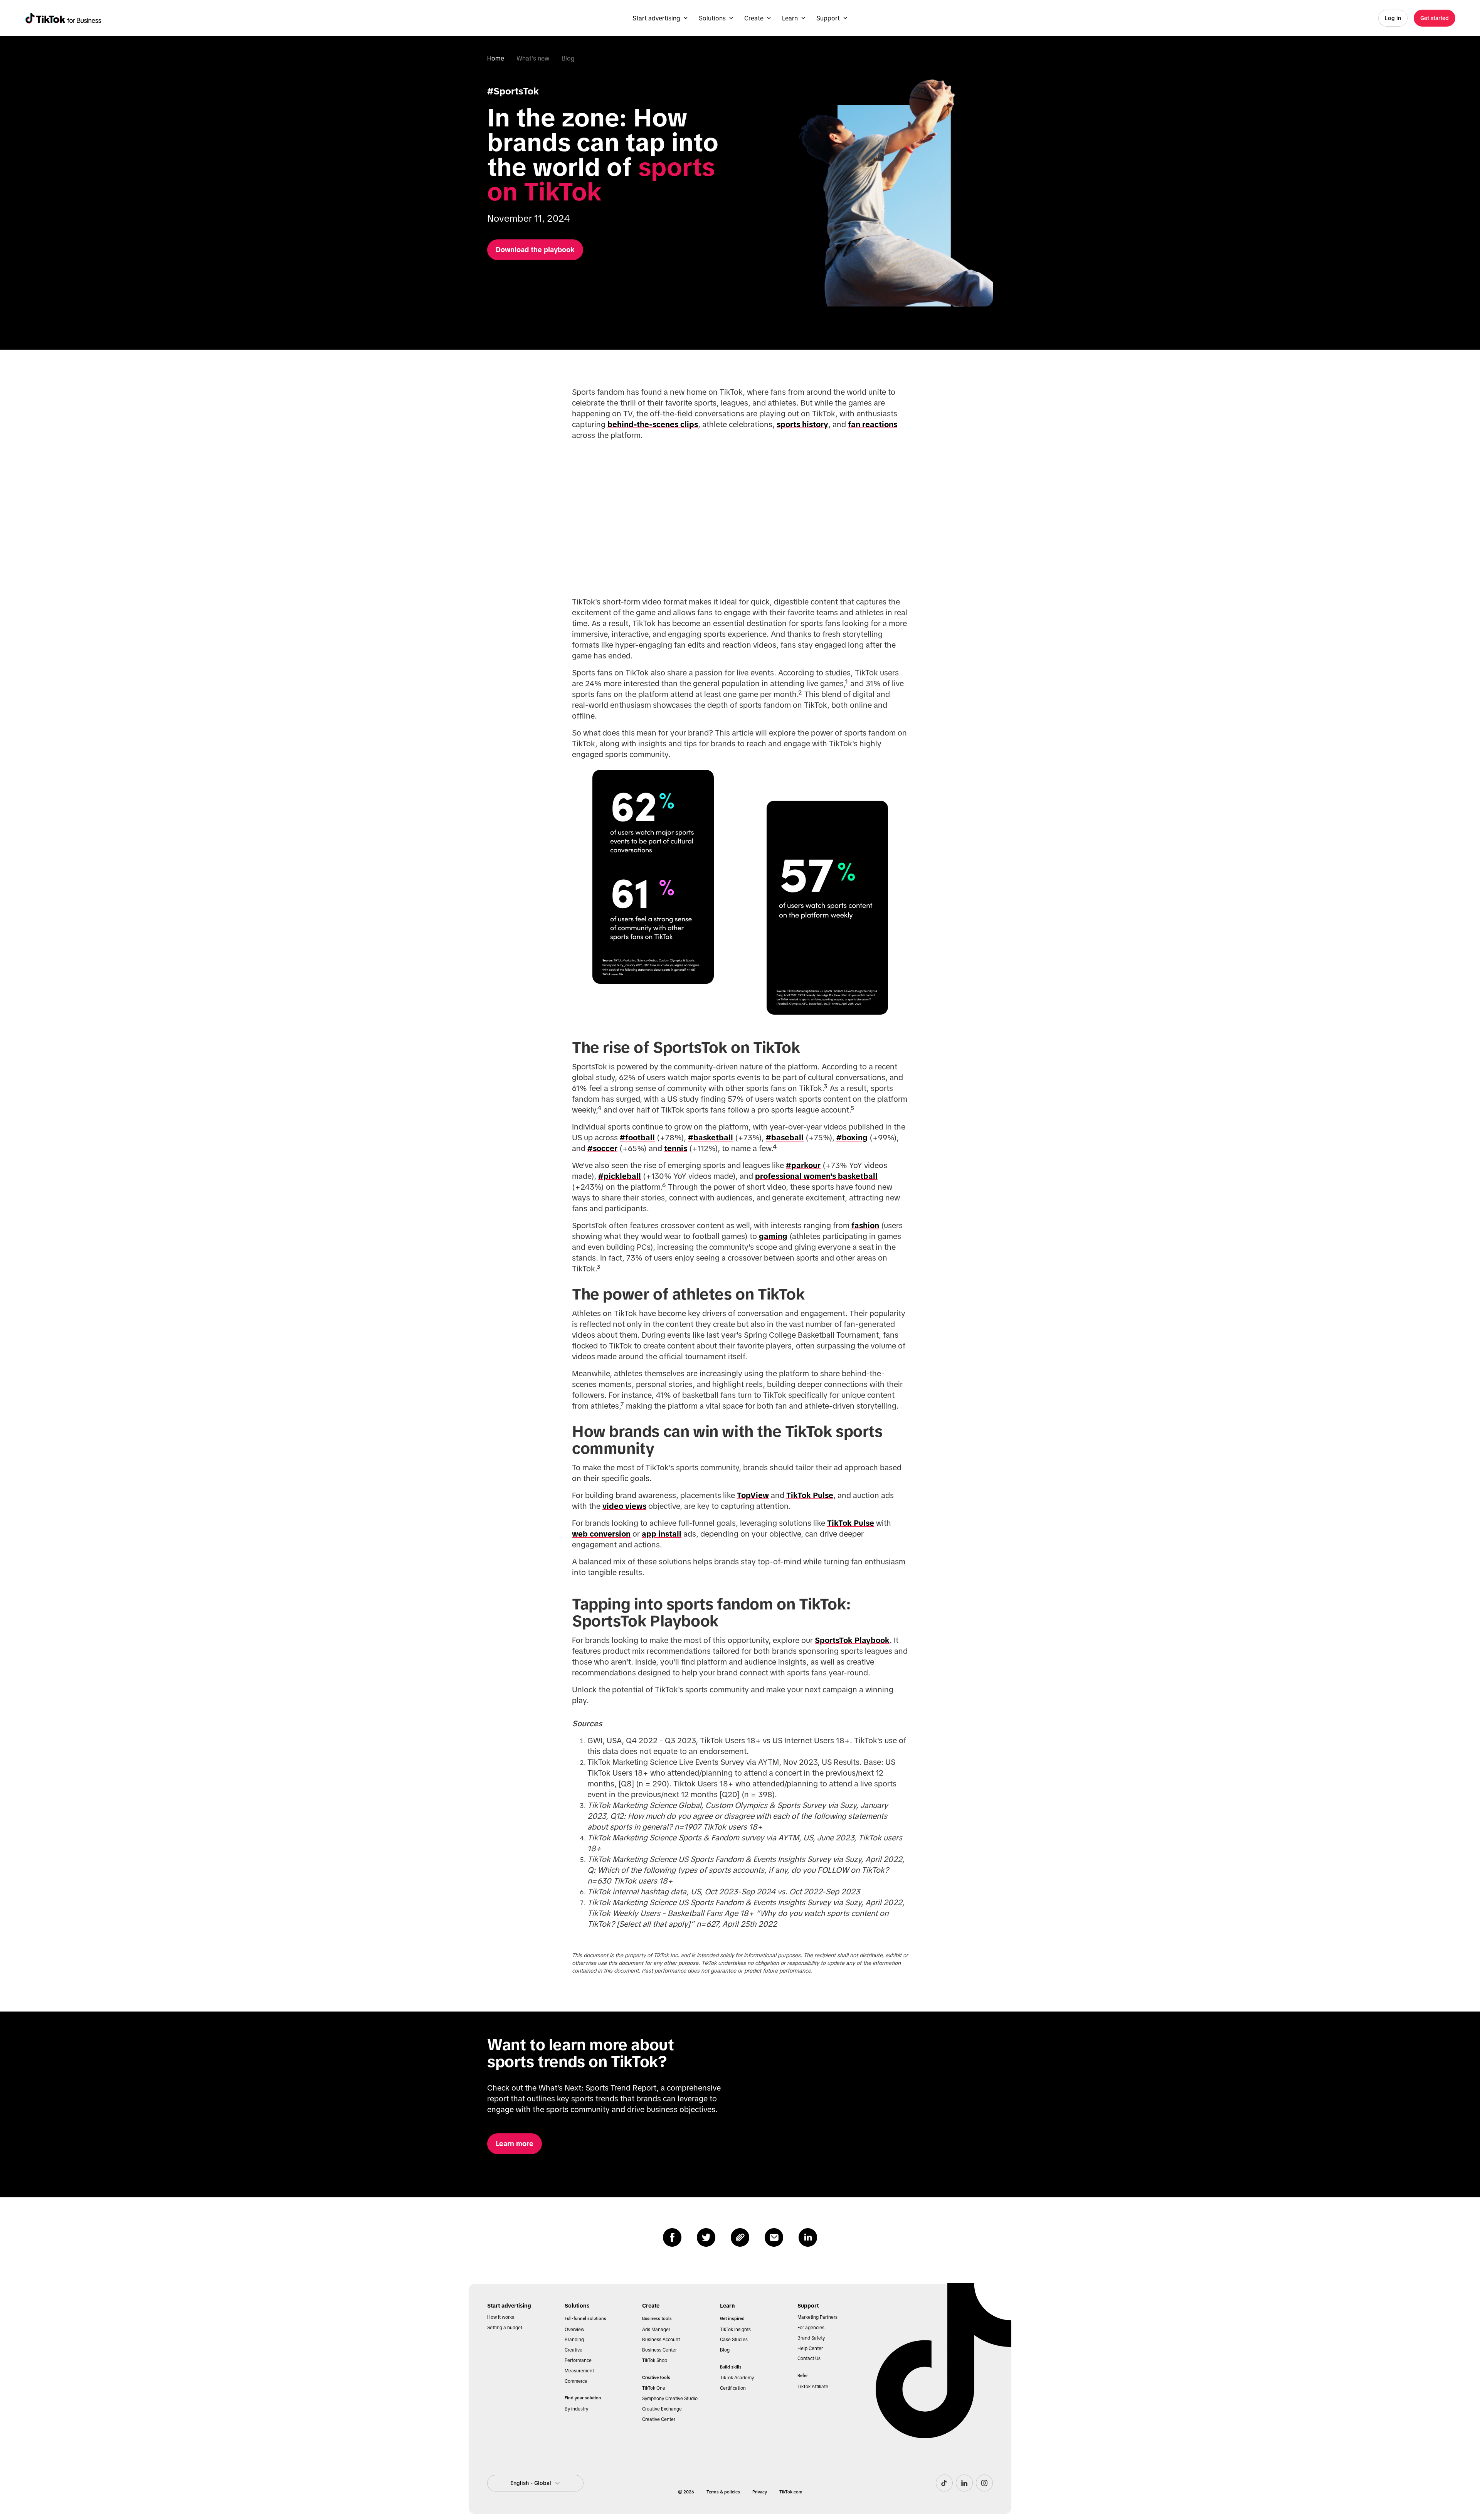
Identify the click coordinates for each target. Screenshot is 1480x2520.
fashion (865, 1225)
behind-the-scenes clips (653, 424)
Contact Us (809, 2358)
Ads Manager (656, 2330)
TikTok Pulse (810, 1495)
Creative (573, 2350)
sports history (802, 424)
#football (637, 1138)
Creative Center (659, 2419)
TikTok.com (791, 2492)
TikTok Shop (655, 2360)
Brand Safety (811, 2338)
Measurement (579, 2371)
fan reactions (873, 424)
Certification (733, 2388)
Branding (574, 2340)
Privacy (760, 2492)
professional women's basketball (816, 1176)
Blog (568, 58)
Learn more (515, 2144)
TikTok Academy (737, 2378)
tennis (676, 1148)
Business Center (659, 2350)
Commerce (576, 2381)
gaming (773, 1236)
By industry (576, 2409)
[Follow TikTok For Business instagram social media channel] (984, 2483)
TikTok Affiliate (813, 2387)
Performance (578, 2360)
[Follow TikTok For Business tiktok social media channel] (944, 2483)
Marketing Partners (817, 2317)
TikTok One (654, 2388)
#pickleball (620, 1176)
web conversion (601, 1534)
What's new (533, 58)
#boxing (852, 1138)
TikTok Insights (735, 2330)
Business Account (661, 2340)
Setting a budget (505, 2328)
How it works (501, 2317)
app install (662, 1534)
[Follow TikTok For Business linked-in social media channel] (964, 2483)
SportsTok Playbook (852, 1640)
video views (624, 1506)
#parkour (803, 1165)
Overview (574, 2330)
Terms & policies (723, 2492)
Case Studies (734, 2340)
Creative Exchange (662, 2409)
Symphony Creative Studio (670, 2399)
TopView (753, 1495)
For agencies (811, 2328)
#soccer (602, 1148)
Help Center (810, 2348)
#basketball (711, 1138)
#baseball (785, 1138)
